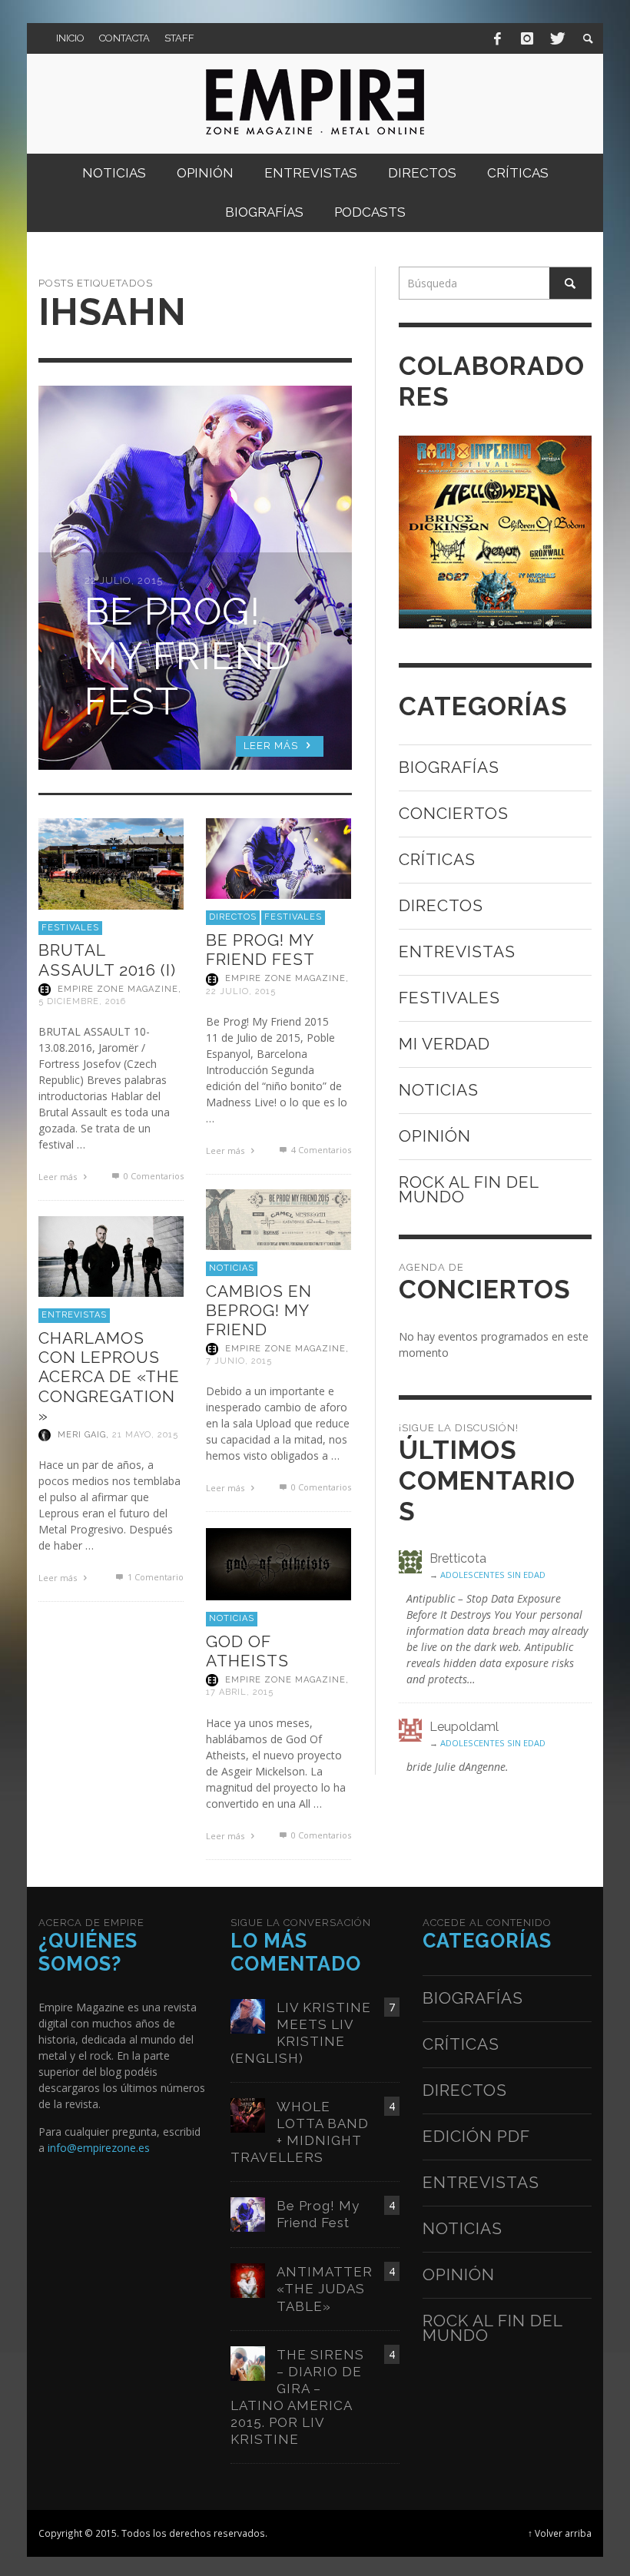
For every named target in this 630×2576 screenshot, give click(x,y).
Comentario (155, 1577)
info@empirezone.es (99, 2148)
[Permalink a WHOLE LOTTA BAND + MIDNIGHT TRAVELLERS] (248, 2114)
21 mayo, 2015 (145, 1435)
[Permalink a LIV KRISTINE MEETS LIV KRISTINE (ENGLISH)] (248, 2015)
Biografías (449, 767)
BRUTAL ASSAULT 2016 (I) (107, 960)
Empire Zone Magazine (118, 989)
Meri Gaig (82, 1435)
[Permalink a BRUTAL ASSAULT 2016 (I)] (111, 862)
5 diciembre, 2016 (82, 1001)
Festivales (70, 928)
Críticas (437, 859)
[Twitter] (556, 38)
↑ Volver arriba (560, 2533)
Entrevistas (74, 1315)
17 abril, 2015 (240, 1693)
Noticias (232, 1268)
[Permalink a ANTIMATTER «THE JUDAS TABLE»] (248, 2280)
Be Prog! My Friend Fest (260, 950)
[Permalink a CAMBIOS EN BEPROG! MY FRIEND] (279, 1218)
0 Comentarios (152, 1176)
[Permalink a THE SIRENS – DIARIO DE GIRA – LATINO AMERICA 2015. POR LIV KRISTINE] (248, 2362)
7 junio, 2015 (239, 1361)
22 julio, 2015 (241, 991)
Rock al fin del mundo (469, 1189)
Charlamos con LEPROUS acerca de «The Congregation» (109, 1377)
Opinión (435, 1136)
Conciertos (454, 813)
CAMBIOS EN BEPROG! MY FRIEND (259, 1310)
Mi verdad (444, 1044)
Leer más (59, 1177)
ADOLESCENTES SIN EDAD (493, 1575)
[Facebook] (498, 38)
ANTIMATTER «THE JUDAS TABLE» (325, 2289)
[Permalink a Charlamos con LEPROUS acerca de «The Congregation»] (111, 1255)
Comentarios (321, 1150)
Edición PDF (476, 2136)
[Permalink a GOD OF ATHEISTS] (279, 1563)
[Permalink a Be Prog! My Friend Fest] (279, 857)
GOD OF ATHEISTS (247, 1651)
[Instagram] (527, 38)
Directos (233, 917)
